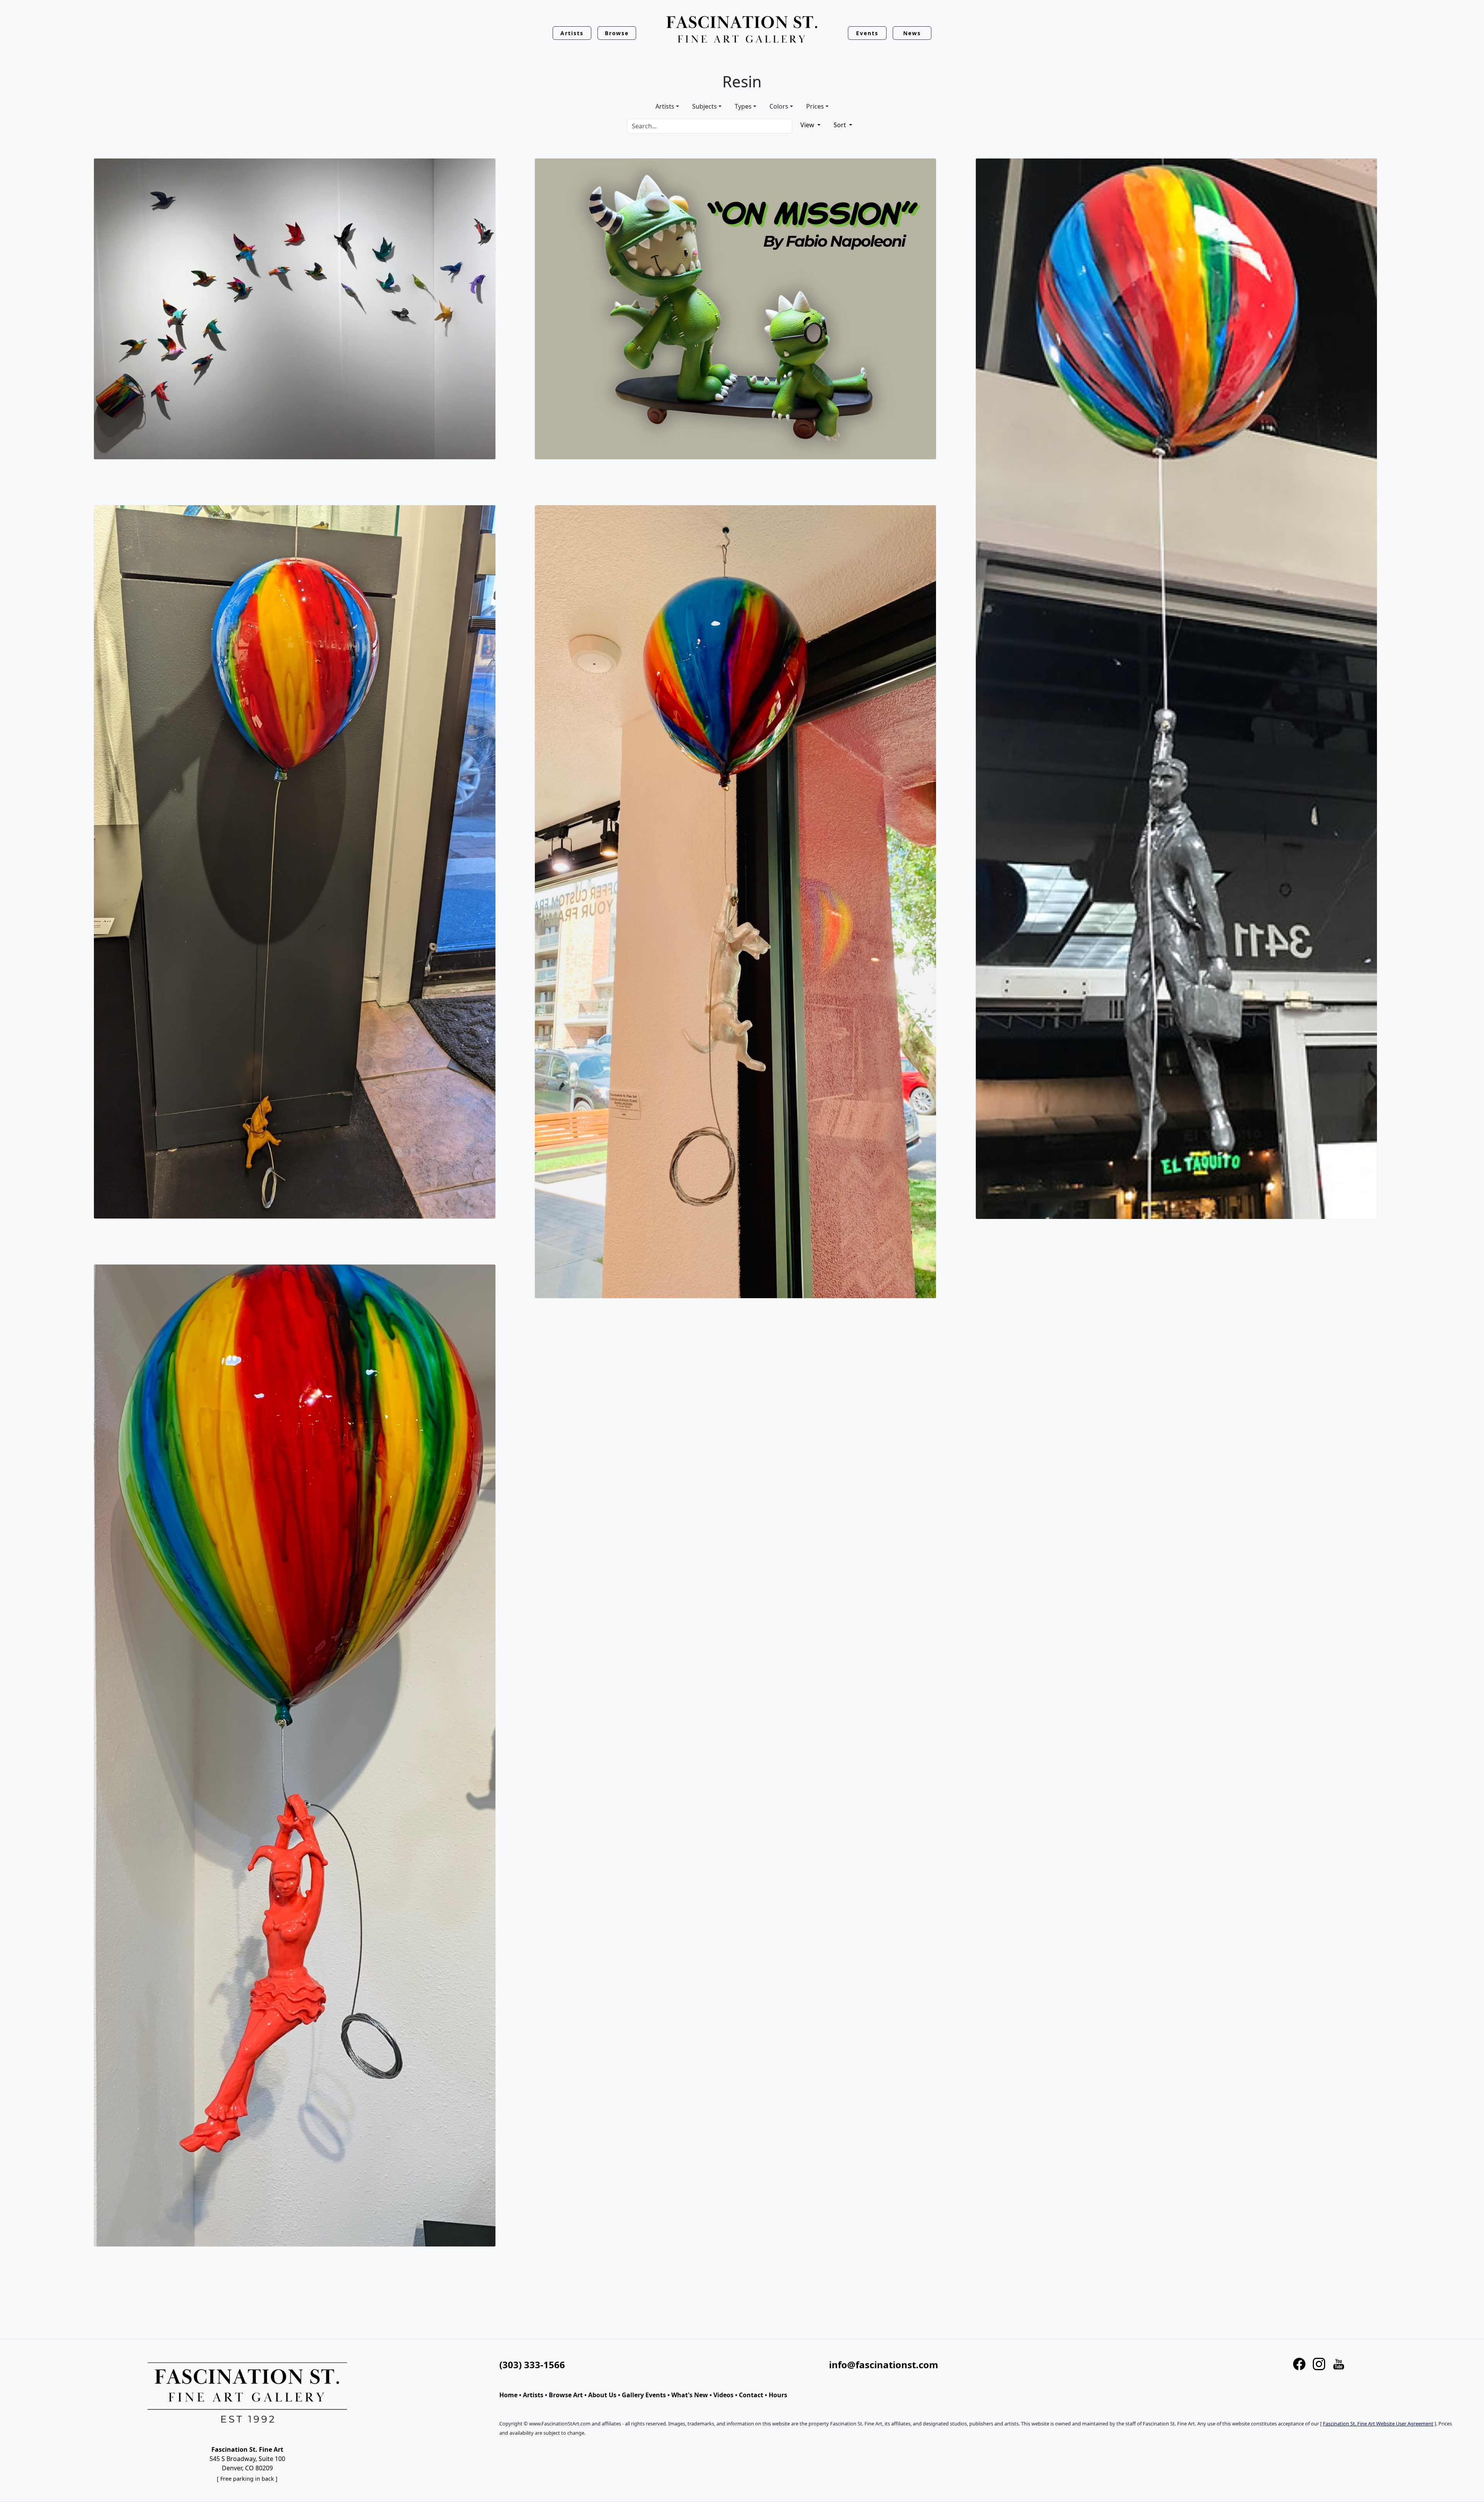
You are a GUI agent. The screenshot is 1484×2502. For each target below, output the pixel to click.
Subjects (705, 106)
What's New (690, 2395)
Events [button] (867, 33)
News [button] (912, 33)
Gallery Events (644, 2395)
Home (508, 2395)
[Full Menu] (742, 30)
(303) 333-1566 (532, 2365)
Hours (778, 2395)
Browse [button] (617, 33)
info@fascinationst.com (884, 2365)
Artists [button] (572, 33)
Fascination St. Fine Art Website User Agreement (1378, 2424)
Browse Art (566, 2395)
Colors (779, 106)
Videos (723, 2395)
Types (743, 106)
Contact (751, 2395)
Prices (815, 106)
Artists (665, 106)
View (808, 125)
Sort (841, 125)
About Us (602, 2395)
